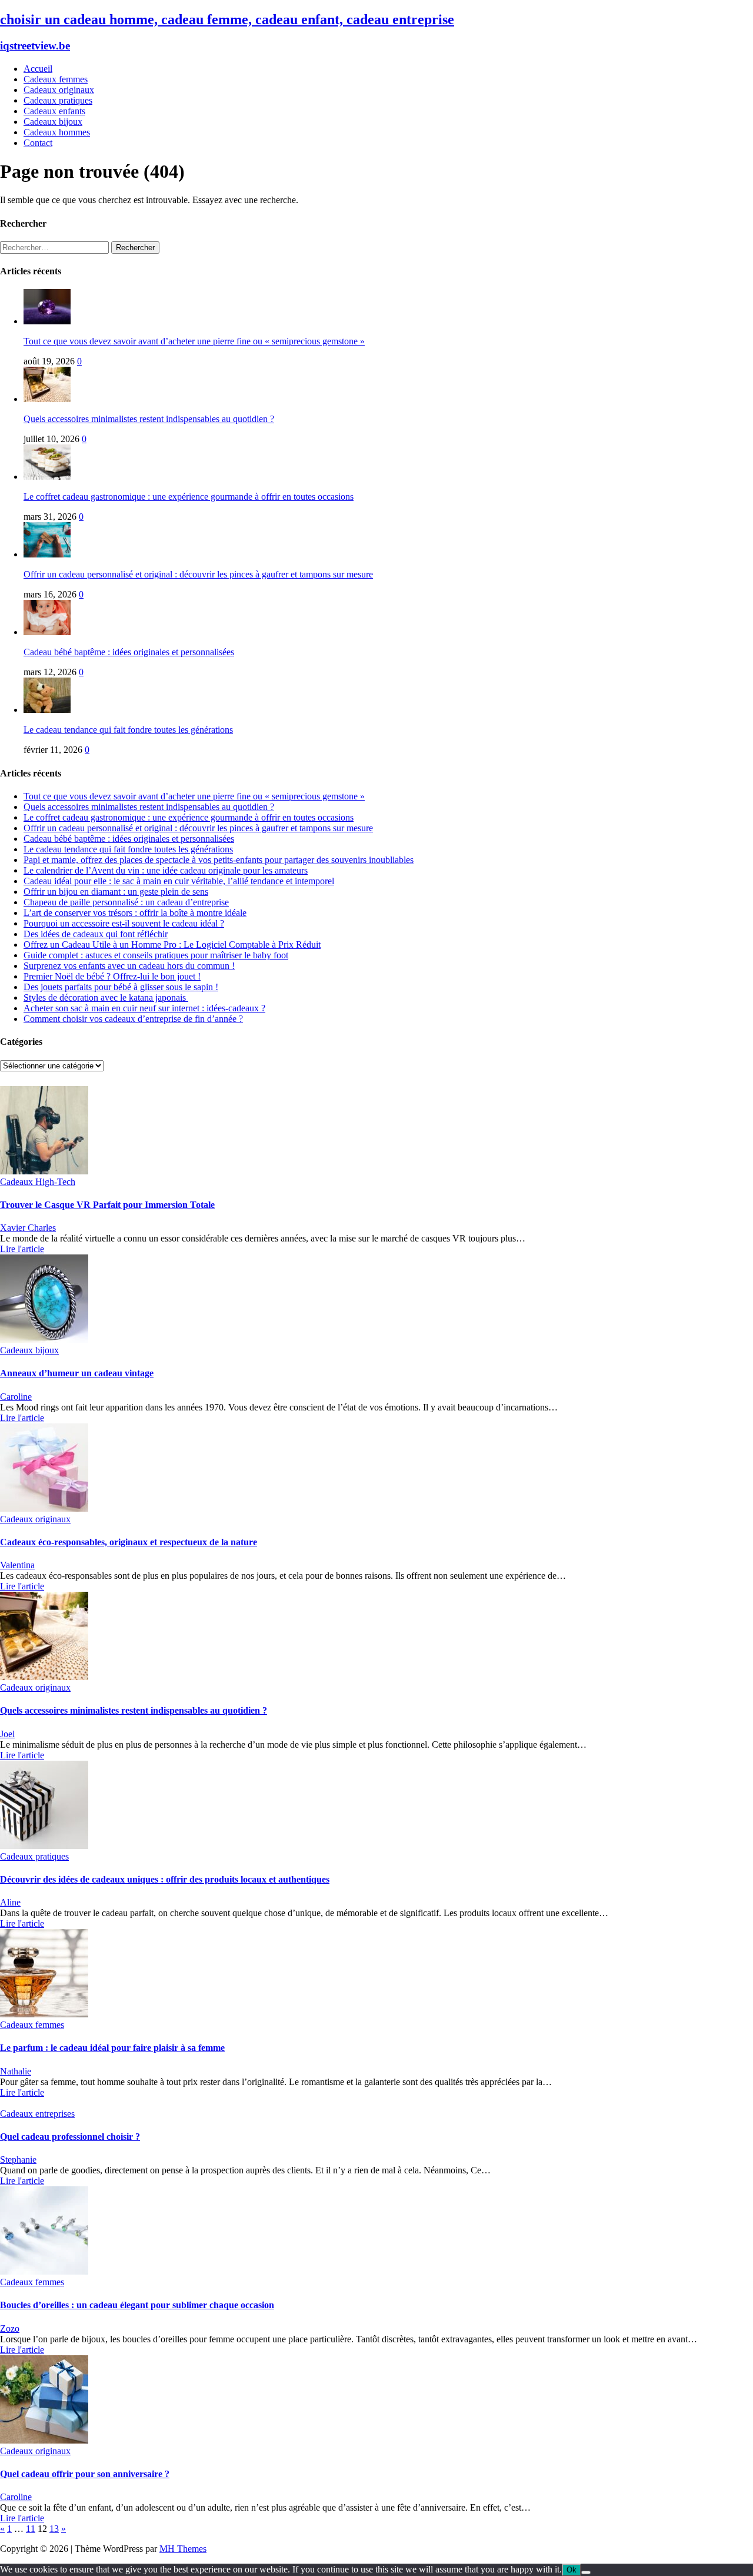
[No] (586, 2572)
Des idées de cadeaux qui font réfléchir (96, 934)
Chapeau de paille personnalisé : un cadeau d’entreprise (126, 902)
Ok (572, 2570)
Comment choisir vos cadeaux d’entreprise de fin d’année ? (133, 1019)
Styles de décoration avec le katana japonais (106, 997)
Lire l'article (22, 1249)
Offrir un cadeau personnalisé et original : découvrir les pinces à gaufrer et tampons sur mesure (198, 574)
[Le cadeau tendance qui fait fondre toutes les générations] (47, 710)
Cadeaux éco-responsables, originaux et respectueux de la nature (129, 1542)
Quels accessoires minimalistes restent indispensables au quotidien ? (149, 419)
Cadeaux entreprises (37, 2114)
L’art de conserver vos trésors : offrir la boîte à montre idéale (135, 913)
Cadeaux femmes (56, 79)
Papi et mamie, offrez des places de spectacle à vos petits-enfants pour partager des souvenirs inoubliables (219, 860)
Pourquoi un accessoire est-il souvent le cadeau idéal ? (124, 923)
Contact (38, 143)
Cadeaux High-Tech (38, 1182)
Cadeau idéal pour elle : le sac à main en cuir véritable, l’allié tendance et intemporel (179, 881)
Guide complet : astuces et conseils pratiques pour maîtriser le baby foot (156, 955)
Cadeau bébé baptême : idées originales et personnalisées (129, 652)
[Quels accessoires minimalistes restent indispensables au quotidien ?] (47, 399)
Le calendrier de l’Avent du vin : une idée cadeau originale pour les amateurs (166, 870)
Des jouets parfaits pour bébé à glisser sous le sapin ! (121, 987)
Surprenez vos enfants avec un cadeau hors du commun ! (129, 966)
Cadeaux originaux (59, 90)
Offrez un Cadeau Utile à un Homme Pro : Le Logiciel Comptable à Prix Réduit (172, 945)
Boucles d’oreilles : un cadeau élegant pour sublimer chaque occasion (137, 2305)
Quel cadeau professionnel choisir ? (70, 2137)
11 (31, 2529)
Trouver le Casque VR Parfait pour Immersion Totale (107, 1205)
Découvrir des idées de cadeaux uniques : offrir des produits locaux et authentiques (165, 1879)
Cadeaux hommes (57, 132)
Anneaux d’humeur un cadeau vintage (77, 1373)
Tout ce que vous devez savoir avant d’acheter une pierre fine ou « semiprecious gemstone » (194, 341)
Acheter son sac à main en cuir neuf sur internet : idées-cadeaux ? (144, 1008)
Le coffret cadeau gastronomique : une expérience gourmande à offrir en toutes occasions (189, 497)
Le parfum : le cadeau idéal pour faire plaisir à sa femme (112, 2048)
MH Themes (183, 2549)
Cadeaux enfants (54, 111)
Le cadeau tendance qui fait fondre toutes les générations (128, 730)
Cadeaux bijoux (53, 122)
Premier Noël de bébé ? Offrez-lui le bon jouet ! (112, 976)
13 (54, 2529)
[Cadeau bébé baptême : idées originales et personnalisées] (47, 632)
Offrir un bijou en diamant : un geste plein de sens (116, 892)
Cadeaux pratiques (58, 100)
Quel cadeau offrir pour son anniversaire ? (85, 2474)
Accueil (38, 69)
